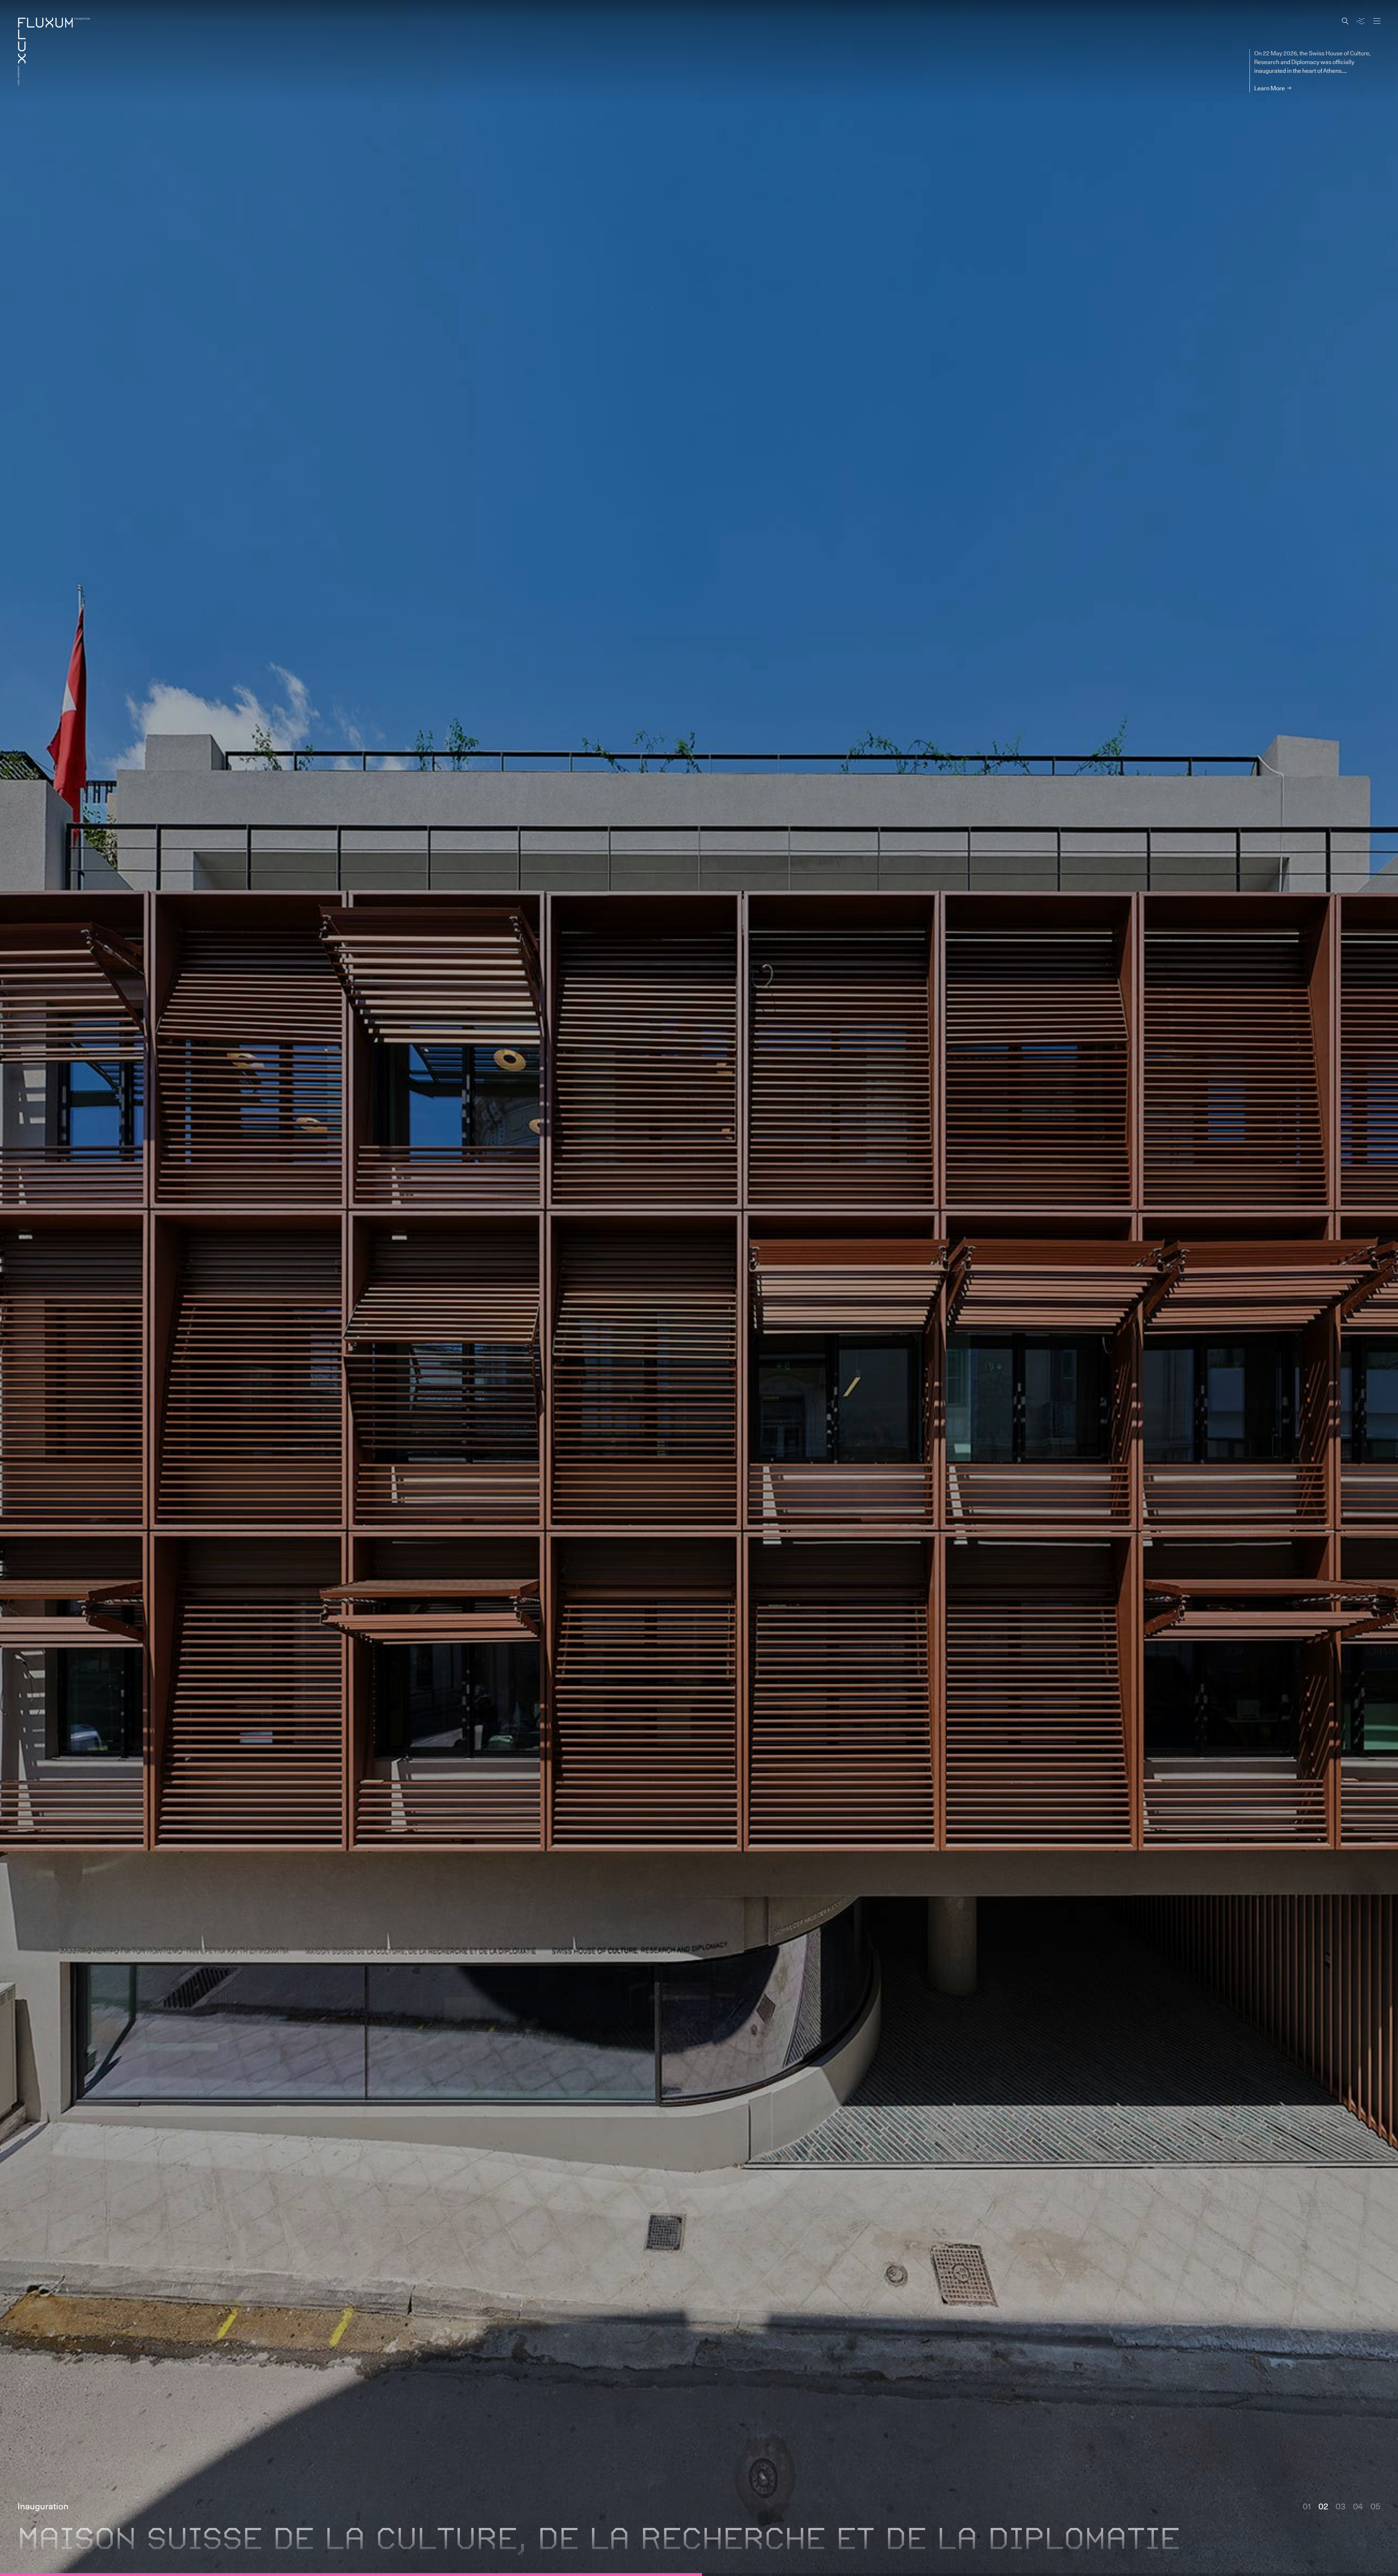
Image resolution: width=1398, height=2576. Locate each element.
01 (1307, 2532)
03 (1340, 2532)
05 (1375, 2532)
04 (1358, 2532)
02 (1323, 2532)
